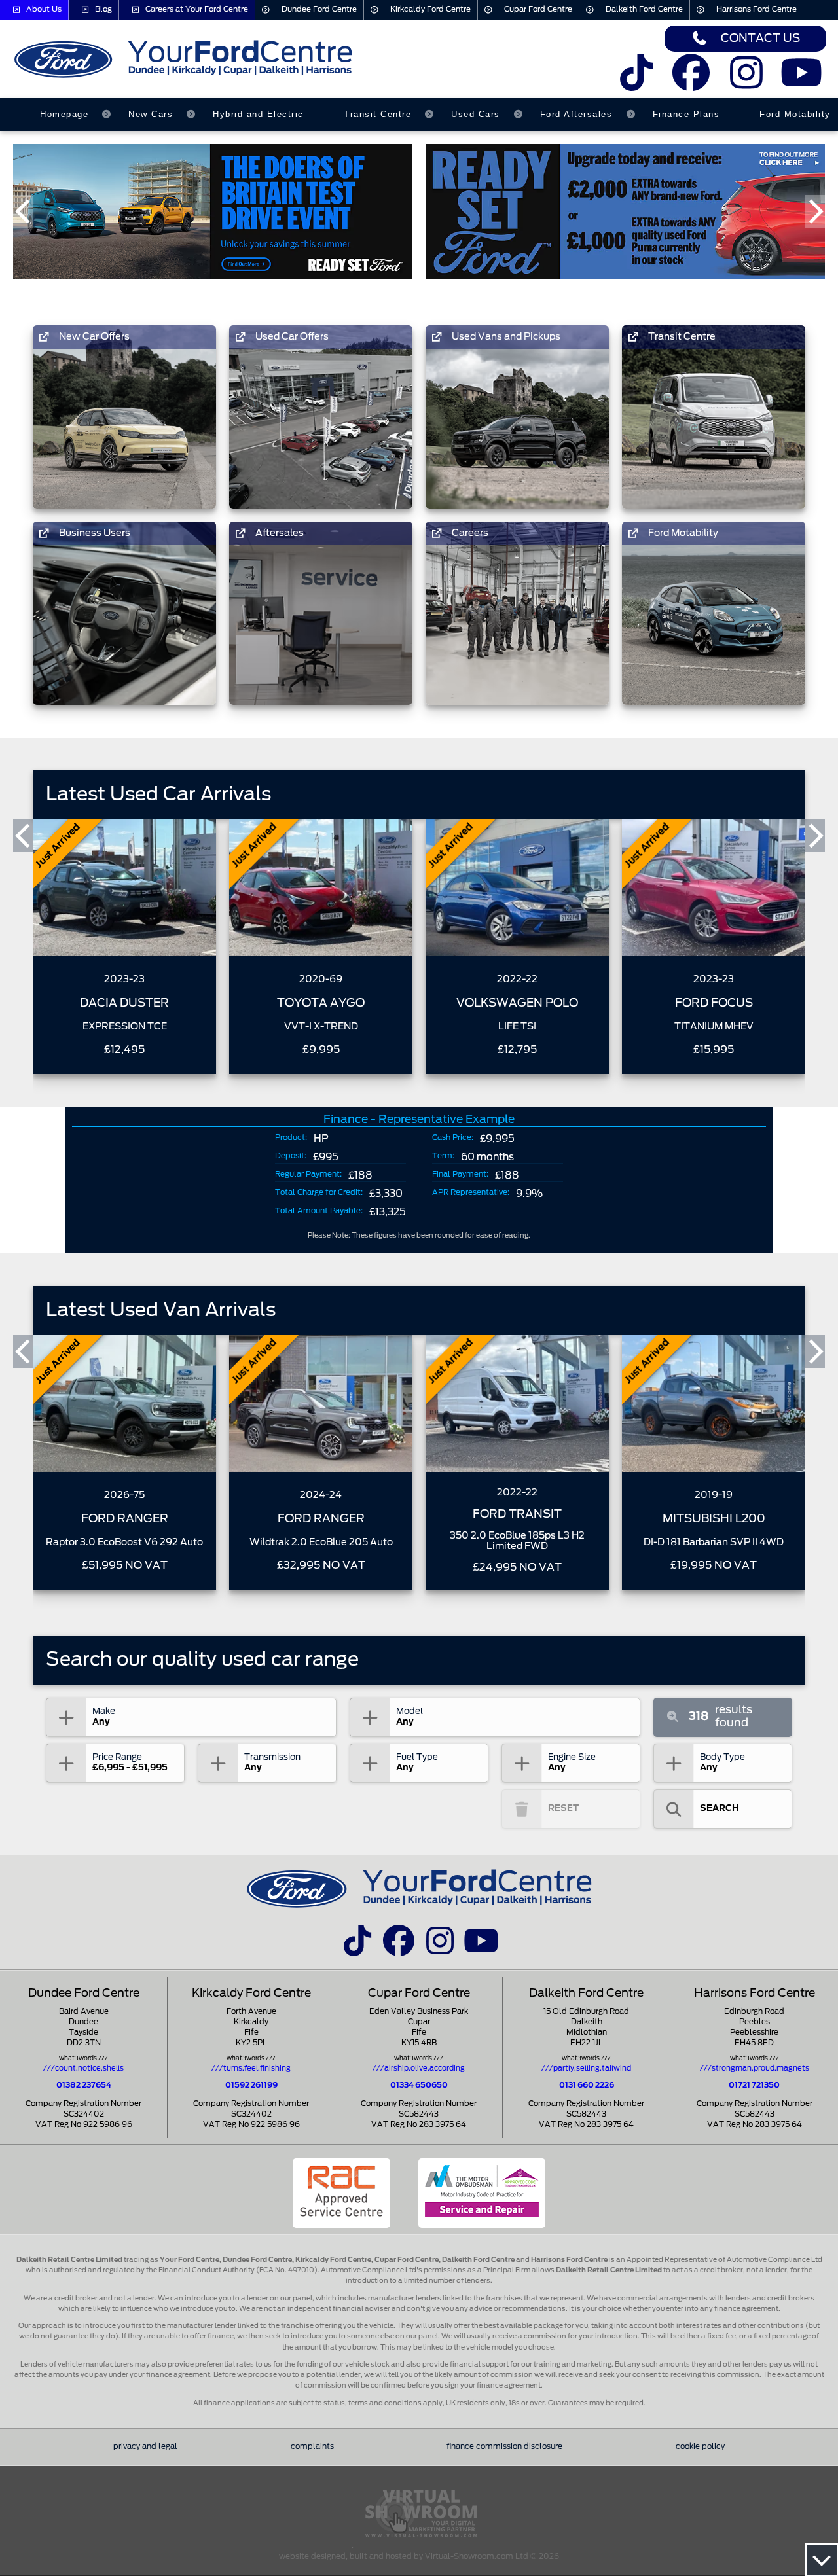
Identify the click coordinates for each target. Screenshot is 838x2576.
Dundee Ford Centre (319, 9)
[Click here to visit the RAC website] (341, 2193)
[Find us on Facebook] (691, 81)
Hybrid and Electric (258, 114)
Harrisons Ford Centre (756, 9)
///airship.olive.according (419, 2068)
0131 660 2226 (587, 2085)
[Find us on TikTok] (636, 81)
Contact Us (760, 38)
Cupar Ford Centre (538, 9)
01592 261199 (251, 2085)
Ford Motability (795, 114)
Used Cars (476, 114)
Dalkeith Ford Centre (644, 9)
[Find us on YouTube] (802, 81)
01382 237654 (84, 2085)
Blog (103, 9)
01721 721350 (754, 2085)
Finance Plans (686, 114)
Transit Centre (377, 114)
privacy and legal (145, 2447)
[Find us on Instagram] (747, 81)
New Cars (151, 114)
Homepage (64, 114)
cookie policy (700, 2447)
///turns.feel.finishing (251, 2068)
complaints (312, 2447)
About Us (44, 9)
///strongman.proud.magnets (755, 2068)
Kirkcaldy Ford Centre (430, 9)
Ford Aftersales (576, 114)
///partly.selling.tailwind (586, 2068)
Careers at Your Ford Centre (197, 9)
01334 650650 (419, 2085)
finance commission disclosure (504, 2447)
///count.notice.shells (83, 2068)
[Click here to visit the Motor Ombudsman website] (482, 2193)
